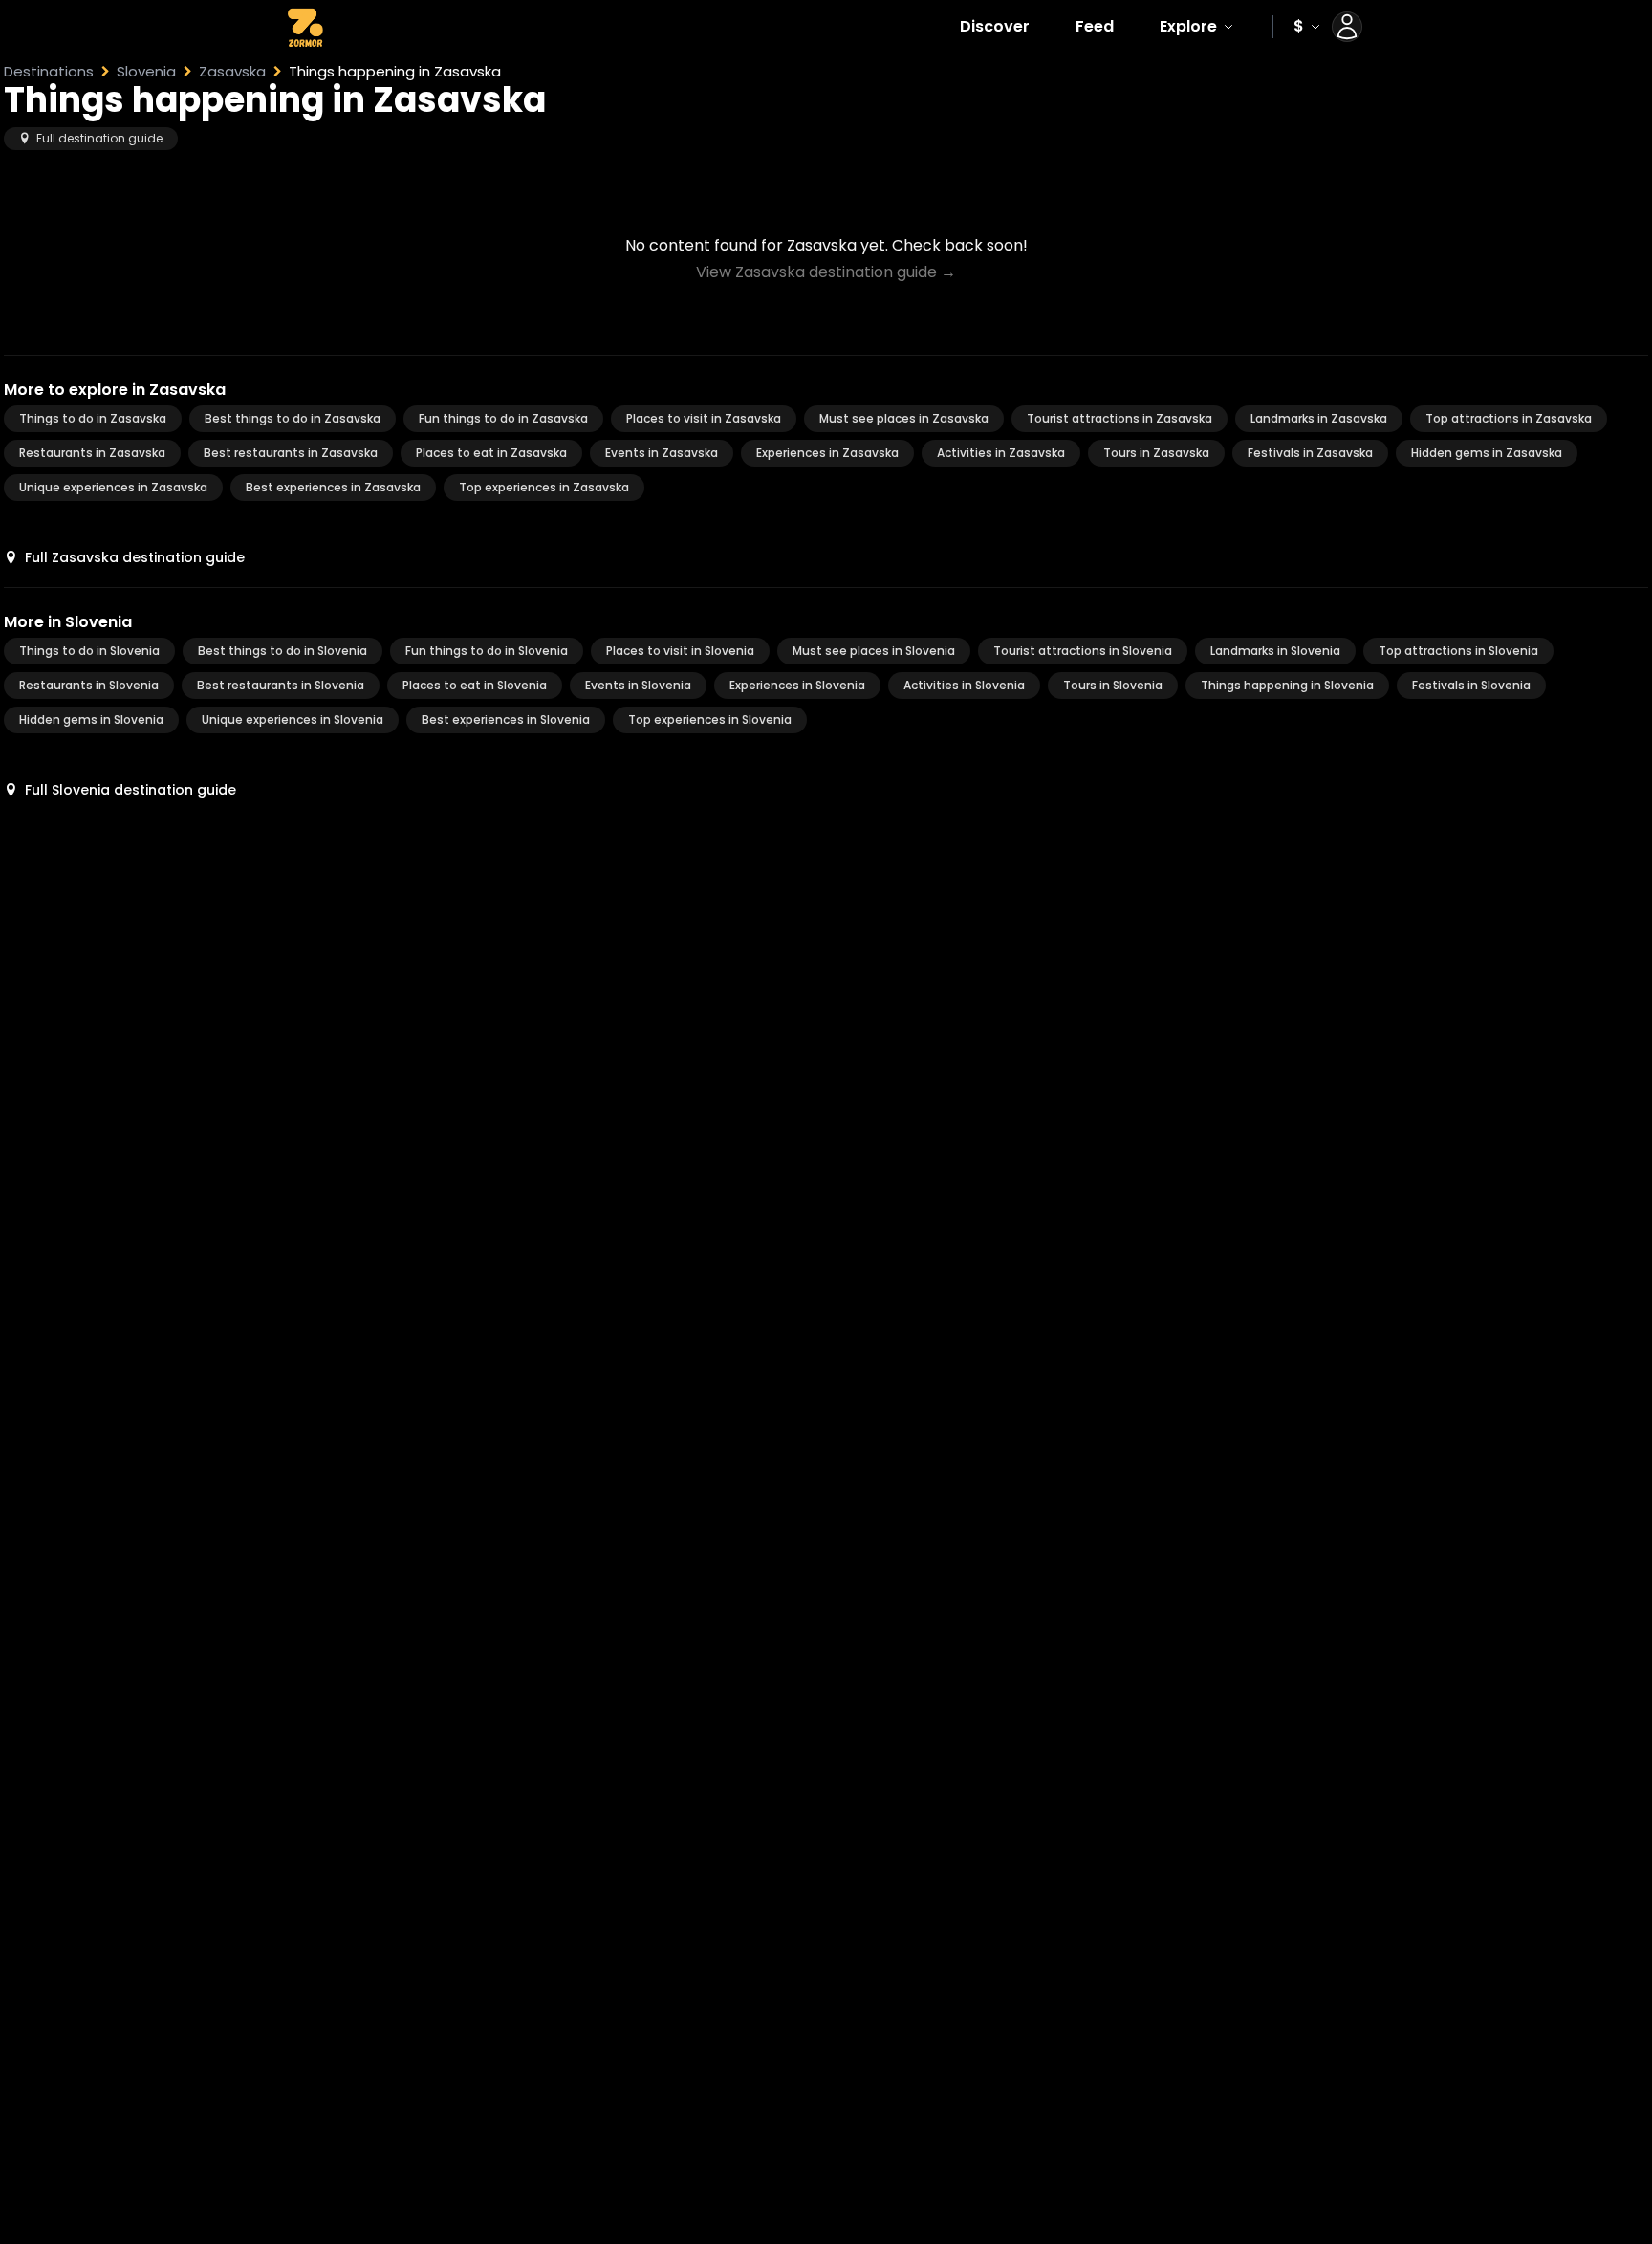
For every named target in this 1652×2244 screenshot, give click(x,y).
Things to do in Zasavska (93, 418)
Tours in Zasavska (1156, 453)
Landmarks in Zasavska (1319, 418)
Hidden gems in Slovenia (91, 719)
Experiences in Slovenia (797, 685)
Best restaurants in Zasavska (291, 453)
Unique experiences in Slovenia (293, 719)
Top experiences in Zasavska (544, 487)
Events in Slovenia (638, 685)
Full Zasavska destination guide (135, 557)
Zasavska (232, 72)
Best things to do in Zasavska (293, 418)
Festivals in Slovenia (1471, 685)
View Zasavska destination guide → (826, 272)
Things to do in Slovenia (89, 651)
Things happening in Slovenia (1287, 685)
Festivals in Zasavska (1310, 453)
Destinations (49, 72)
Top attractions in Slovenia (1458, 651)
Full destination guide (99, 138)
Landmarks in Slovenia (1275, 651)
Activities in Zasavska (1001, 453)
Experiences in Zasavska (827, 453)
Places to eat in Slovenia (475, 685)
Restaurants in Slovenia (89, 685)
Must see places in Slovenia (874, 651)
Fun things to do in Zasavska (503, 418)
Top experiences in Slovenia (710, 719)
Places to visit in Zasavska (704, 418)
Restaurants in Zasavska (92, 453)
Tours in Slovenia (1113, 685)
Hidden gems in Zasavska (1487, 453)
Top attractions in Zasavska (1509, 418)
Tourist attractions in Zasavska (1119, 418)
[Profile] (1347, 27)
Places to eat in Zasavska (491, 453)
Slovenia (146, 72)
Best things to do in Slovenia (283, 651)
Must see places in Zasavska (904, 418)
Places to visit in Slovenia (680, 651)
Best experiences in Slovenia (506, 719)
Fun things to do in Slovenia (487, 651)
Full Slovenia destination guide (130, 790)
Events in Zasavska (662, 453)
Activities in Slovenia (964, 685)
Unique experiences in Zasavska (113, 487)
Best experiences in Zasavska (333, 487)
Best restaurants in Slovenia (281, 685)
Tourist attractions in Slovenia (1083, 651)
